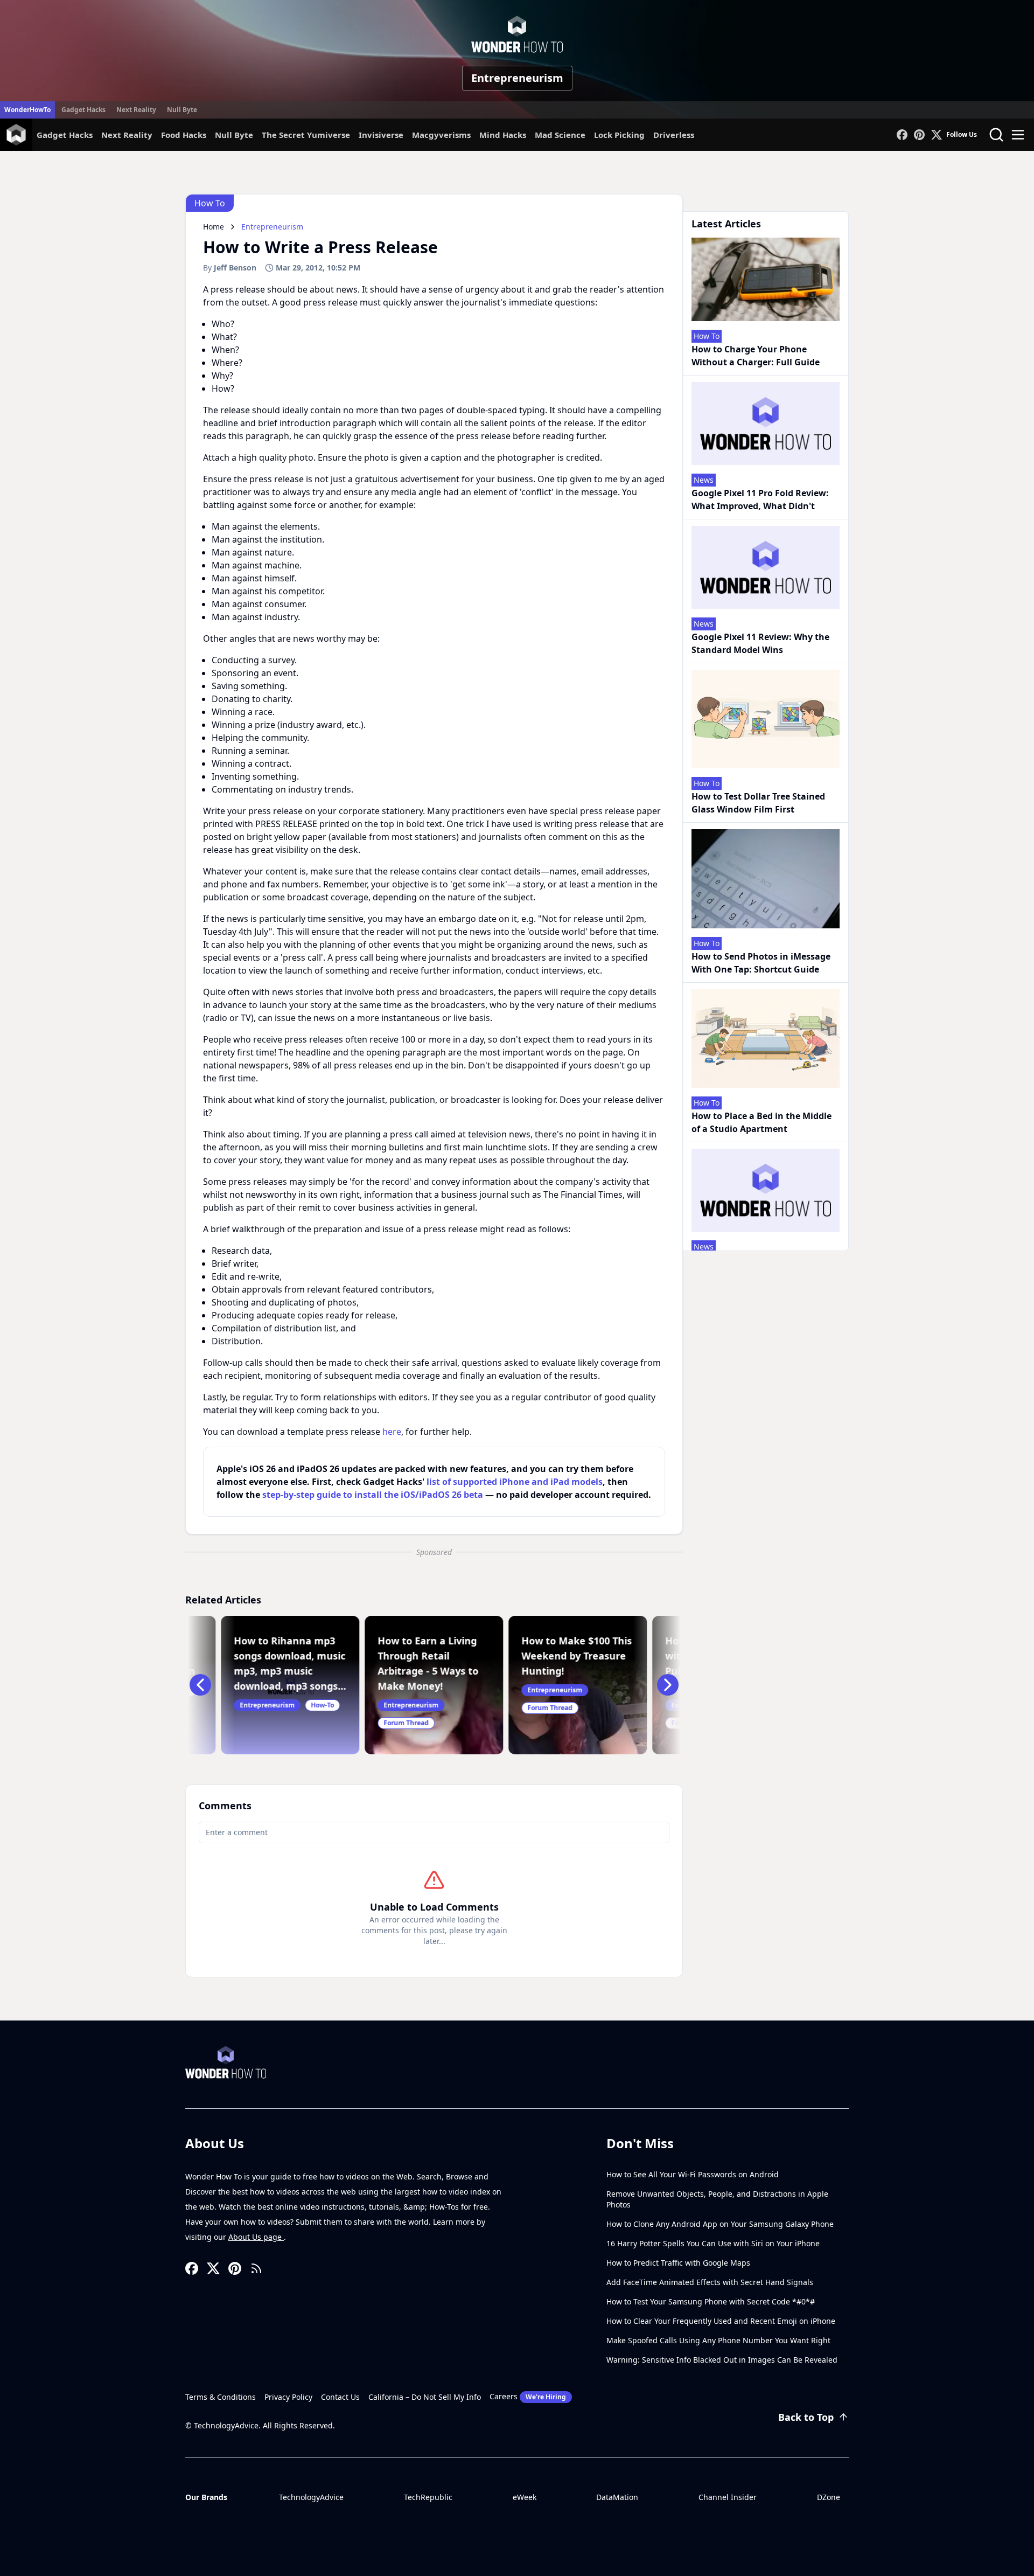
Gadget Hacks (83, 110)
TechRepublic (428, 2497)
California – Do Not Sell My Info (425, 2397)
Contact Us (340, 2397)
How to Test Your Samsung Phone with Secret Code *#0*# (711, 2301)
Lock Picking (619, 135)
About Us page (256, 2237)
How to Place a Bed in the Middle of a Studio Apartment (761, 1122)
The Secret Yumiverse (306, 135)
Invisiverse (381, 135)
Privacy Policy (288, 2397)
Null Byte (182, 110)
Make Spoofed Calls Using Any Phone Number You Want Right (718, 2340)
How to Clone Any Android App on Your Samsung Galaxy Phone (720, 2224)
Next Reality (136, 110)
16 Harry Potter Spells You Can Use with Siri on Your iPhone (713, 2243)
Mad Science (560, 135)
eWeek (525, 2497)
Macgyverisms (441, 135)
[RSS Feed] (256, 2268)
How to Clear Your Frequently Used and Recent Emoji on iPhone (721, 2321)
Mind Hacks (503, 135)
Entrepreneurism (517, 78)
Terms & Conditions (221, 2397)
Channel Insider (728, 2497)
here (392, 1432)
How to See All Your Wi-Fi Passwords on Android (693, 2174)
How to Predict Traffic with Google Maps (678, 2263)
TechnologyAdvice (311, 2497)
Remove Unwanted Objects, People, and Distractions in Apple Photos (717, 2199)
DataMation (617, 2497)
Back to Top (806, 2417)
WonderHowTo (27, 110)
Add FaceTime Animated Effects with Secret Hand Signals (710, 2282)
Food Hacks (184, 135)
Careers (528, 2396)
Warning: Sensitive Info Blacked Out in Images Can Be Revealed (722, 2360)
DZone (829, 2497)
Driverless (674, 135)
